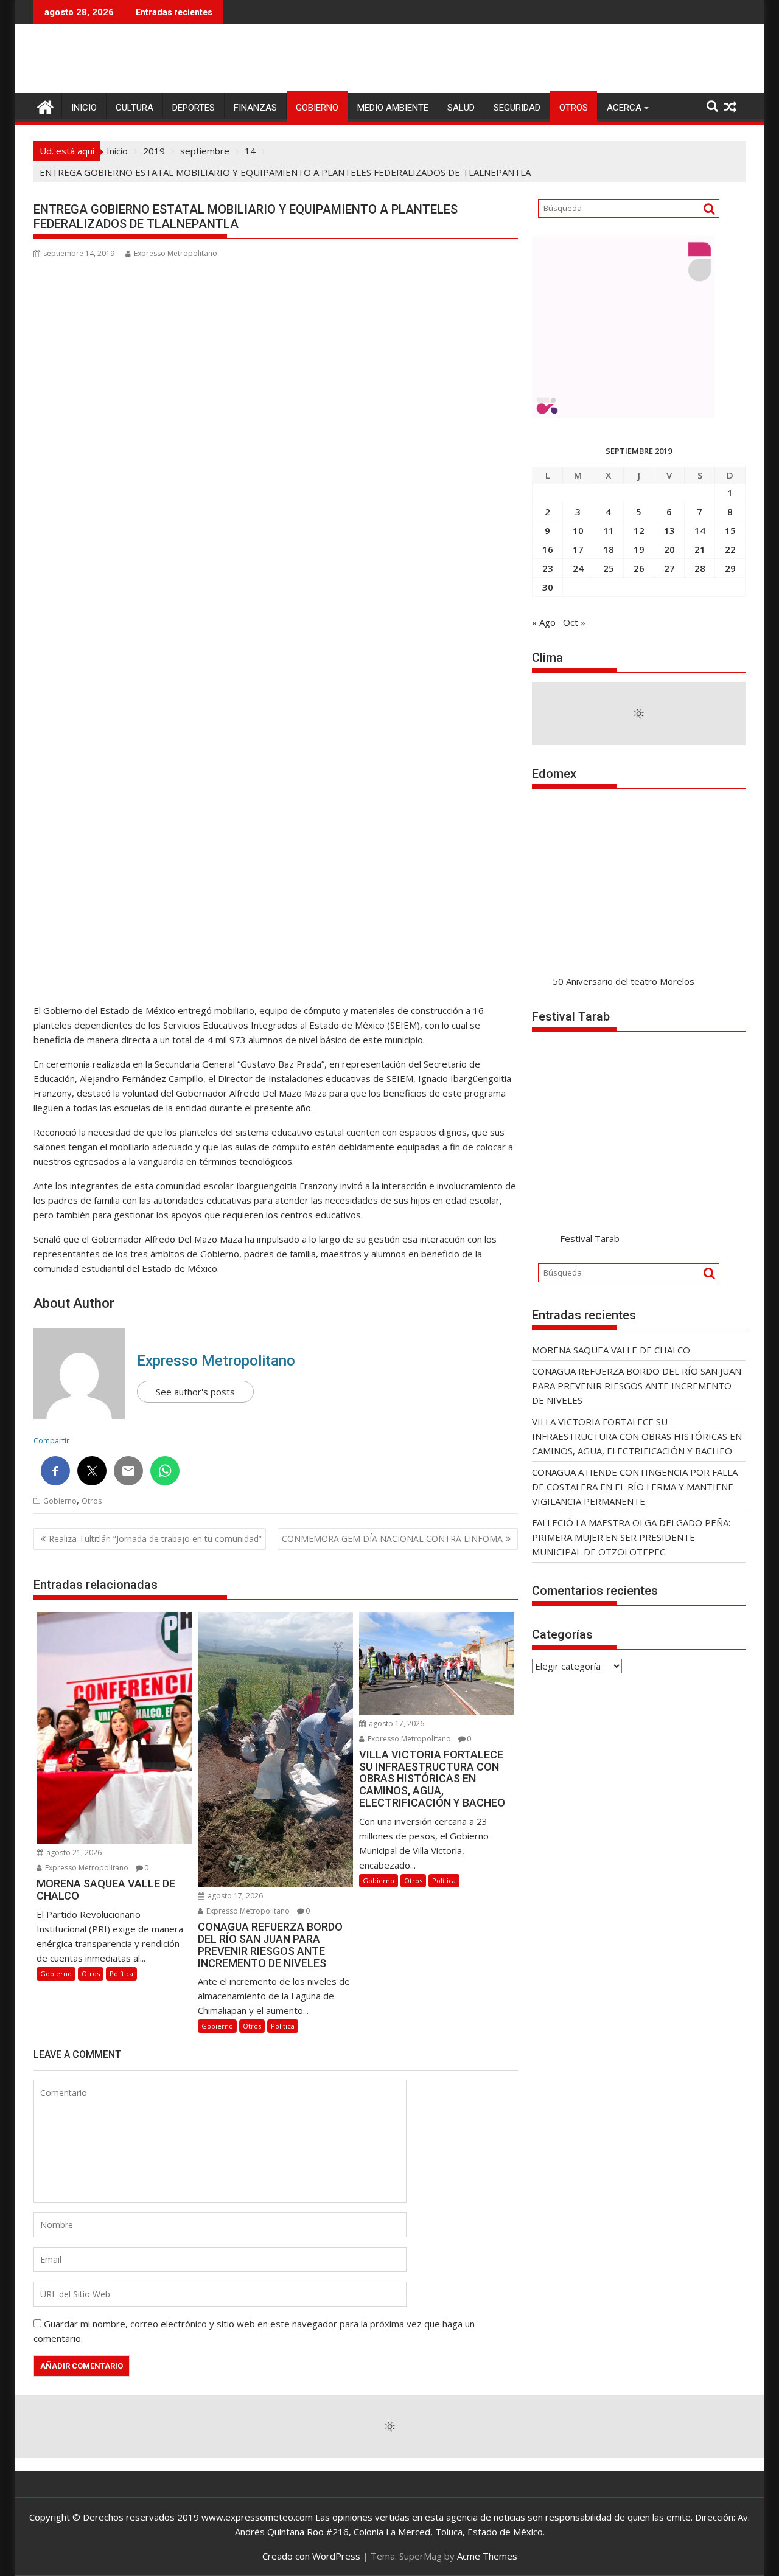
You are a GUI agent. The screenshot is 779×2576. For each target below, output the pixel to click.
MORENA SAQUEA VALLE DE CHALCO (611, 1350)
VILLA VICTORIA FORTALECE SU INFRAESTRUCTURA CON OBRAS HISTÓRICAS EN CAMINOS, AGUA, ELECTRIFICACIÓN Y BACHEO (637, 1436)
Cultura (134, 108)
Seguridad (517, 108)
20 (669, 549)
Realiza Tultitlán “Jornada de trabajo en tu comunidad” (155, 1539)
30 (548, 587)
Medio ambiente (393, 108)
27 (669, 568)
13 (669, 530)
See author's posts (195, 1392)
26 (639, 568)
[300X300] (623, 415)
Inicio (84, 108)
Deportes (194, 108)
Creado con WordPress (311, 2556)
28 (700, 568)
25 (609, 568)
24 (578, 568)
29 (730, 568)
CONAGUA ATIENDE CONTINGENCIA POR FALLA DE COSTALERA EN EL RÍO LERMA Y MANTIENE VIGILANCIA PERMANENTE (635, 1487)
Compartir (51, 1441)
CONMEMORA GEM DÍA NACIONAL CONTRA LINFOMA (392, 1539)
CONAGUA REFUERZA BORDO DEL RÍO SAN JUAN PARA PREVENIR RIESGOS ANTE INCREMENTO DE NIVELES (637, 1386)
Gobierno (317, 108)
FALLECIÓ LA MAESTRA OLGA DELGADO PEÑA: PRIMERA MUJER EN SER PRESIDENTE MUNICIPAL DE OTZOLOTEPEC (631, 1537)
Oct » (574, 622)
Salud (461, 108)
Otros (574, 108)
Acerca (624, 108)
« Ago (544, 622)
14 (700, 530)
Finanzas (255, 108)
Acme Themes (487, 2556)
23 (548, 568)
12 (639, 530)
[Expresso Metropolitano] (45, 106)
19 (639, 549)
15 (730, 530)
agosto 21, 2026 (73, 1852)
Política (121, 1974)
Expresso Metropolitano (176, 253)
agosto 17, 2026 (234, 1896)
